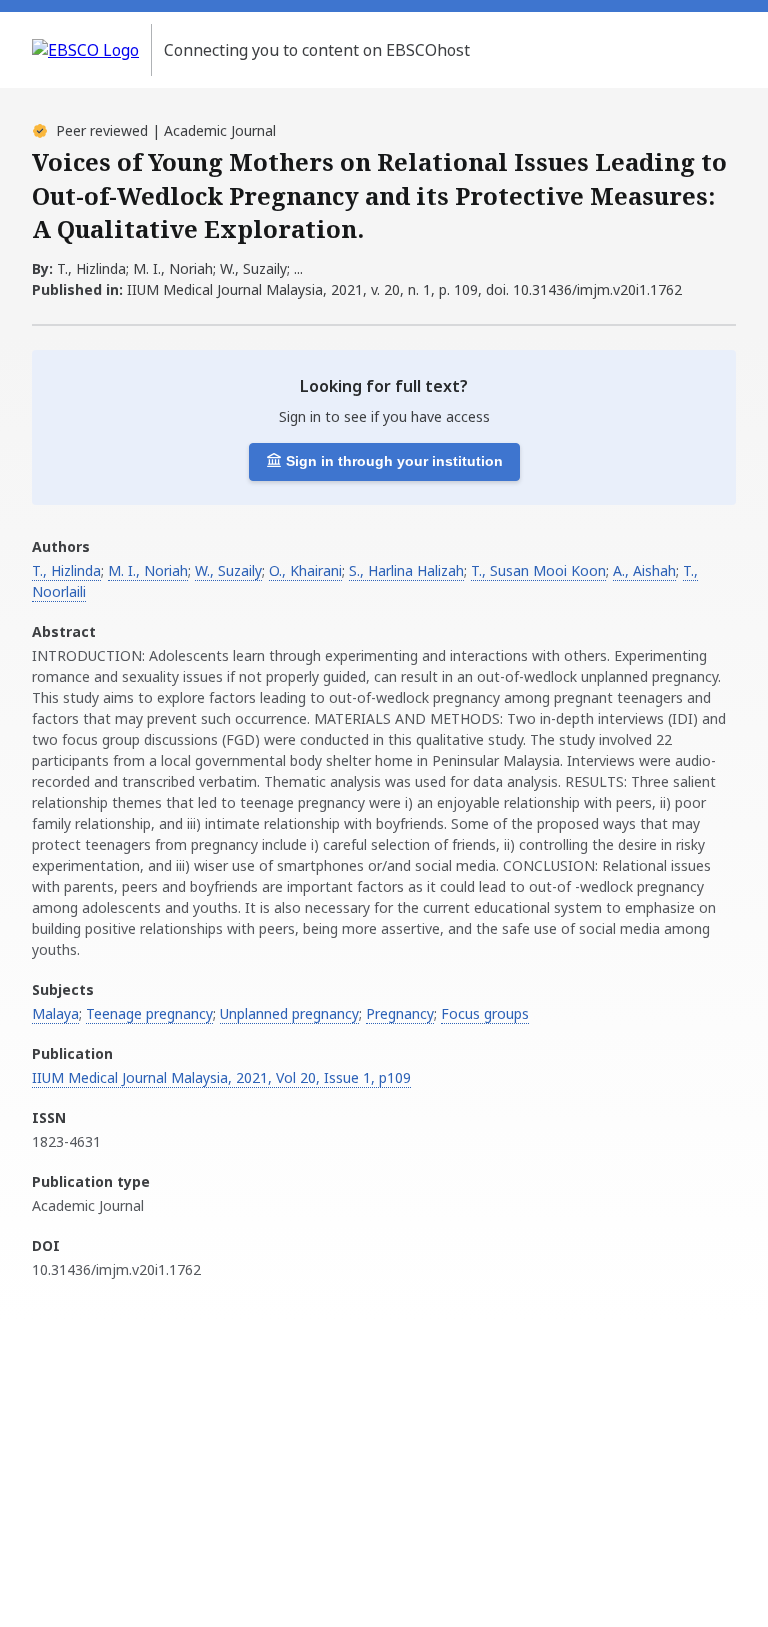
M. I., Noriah (148, 570)
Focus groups (485, 1013)
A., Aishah (644, 570)
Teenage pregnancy (149, 1013)
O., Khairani (305, 570)
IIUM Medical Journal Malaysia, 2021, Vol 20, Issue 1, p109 (221, 1077)
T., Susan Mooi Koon (538, 570)
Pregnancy (400, 1013)
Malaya (55, 1013)
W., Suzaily (228, 570)
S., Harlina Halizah (406, 570)
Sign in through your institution (394, 461)
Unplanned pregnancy (289, 1013)
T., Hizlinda (66, 570)
